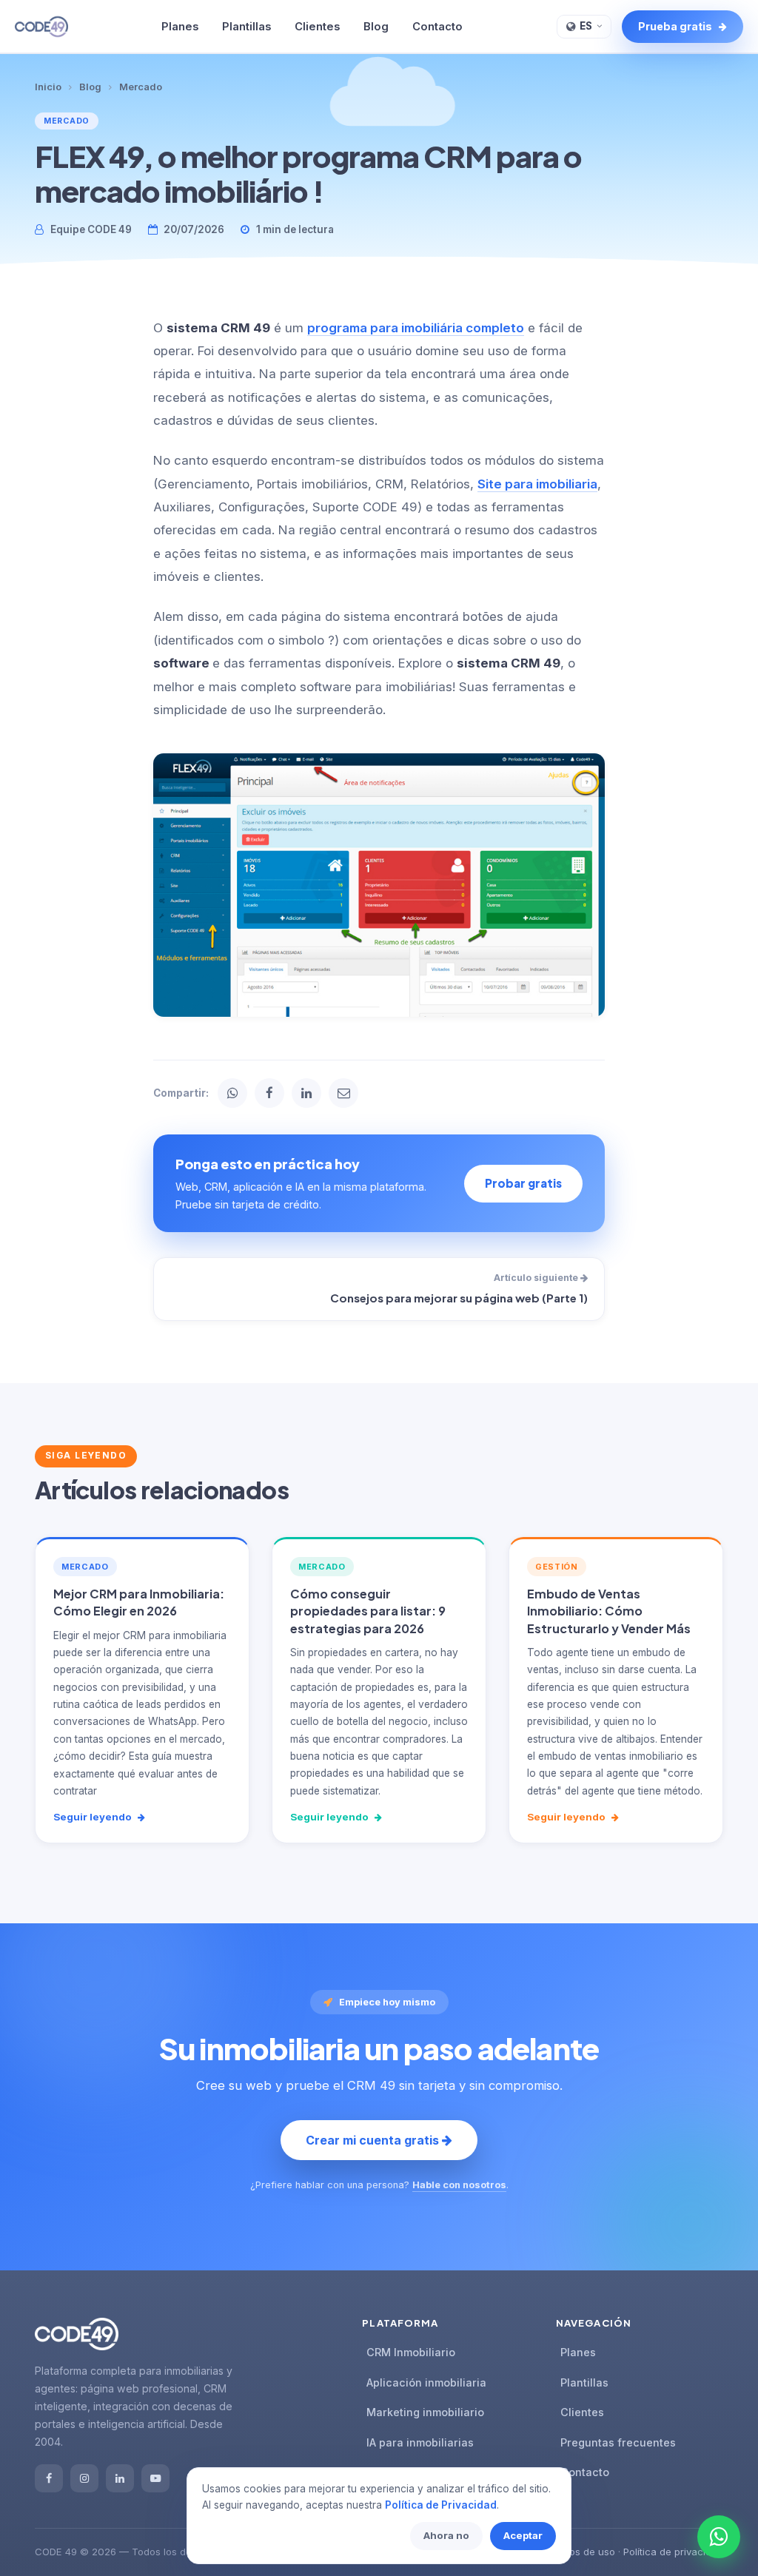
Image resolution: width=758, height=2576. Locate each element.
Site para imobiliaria (537, 484)
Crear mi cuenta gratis (374, 2140)
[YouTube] (155, 2478)
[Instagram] (84, 2478)
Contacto (437, 27)
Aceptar (523, 2535)
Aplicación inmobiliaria (426, 2382)
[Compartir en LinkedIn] (306, 1093)
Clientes (317, 27)
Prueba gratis (676, 26)
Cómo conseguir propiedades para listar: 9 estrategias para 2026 (368, 1611)
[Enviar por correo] (343, 1093)
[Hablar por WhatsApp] (719, 2537)
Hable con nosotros (459, 2185)
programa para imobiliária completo (416, 328)
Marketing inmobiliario (425, 2412)
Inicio (48, 87)
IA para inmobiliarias (420, 2442)
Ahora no (446, 2535)
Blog (376, 27)
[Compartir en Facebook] (269, 1093)
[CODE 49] (41, 27)
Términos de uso (576, 2552)
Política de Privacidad (441, 2505)
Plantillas (246, 27)
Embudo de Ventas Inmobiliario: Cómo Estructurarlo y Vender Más (609, 1611)
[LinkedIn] (120, 2478)
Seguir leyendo (94, 1817)
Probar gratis (523, 1183)
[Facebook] (49, 2478)
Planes (180, 27)
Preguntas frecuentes (618, 2442)
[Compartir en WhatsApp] (232, 1093)
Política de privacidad (673, 2552)
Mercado (141, 87)
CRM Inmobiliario (411, 2352)
